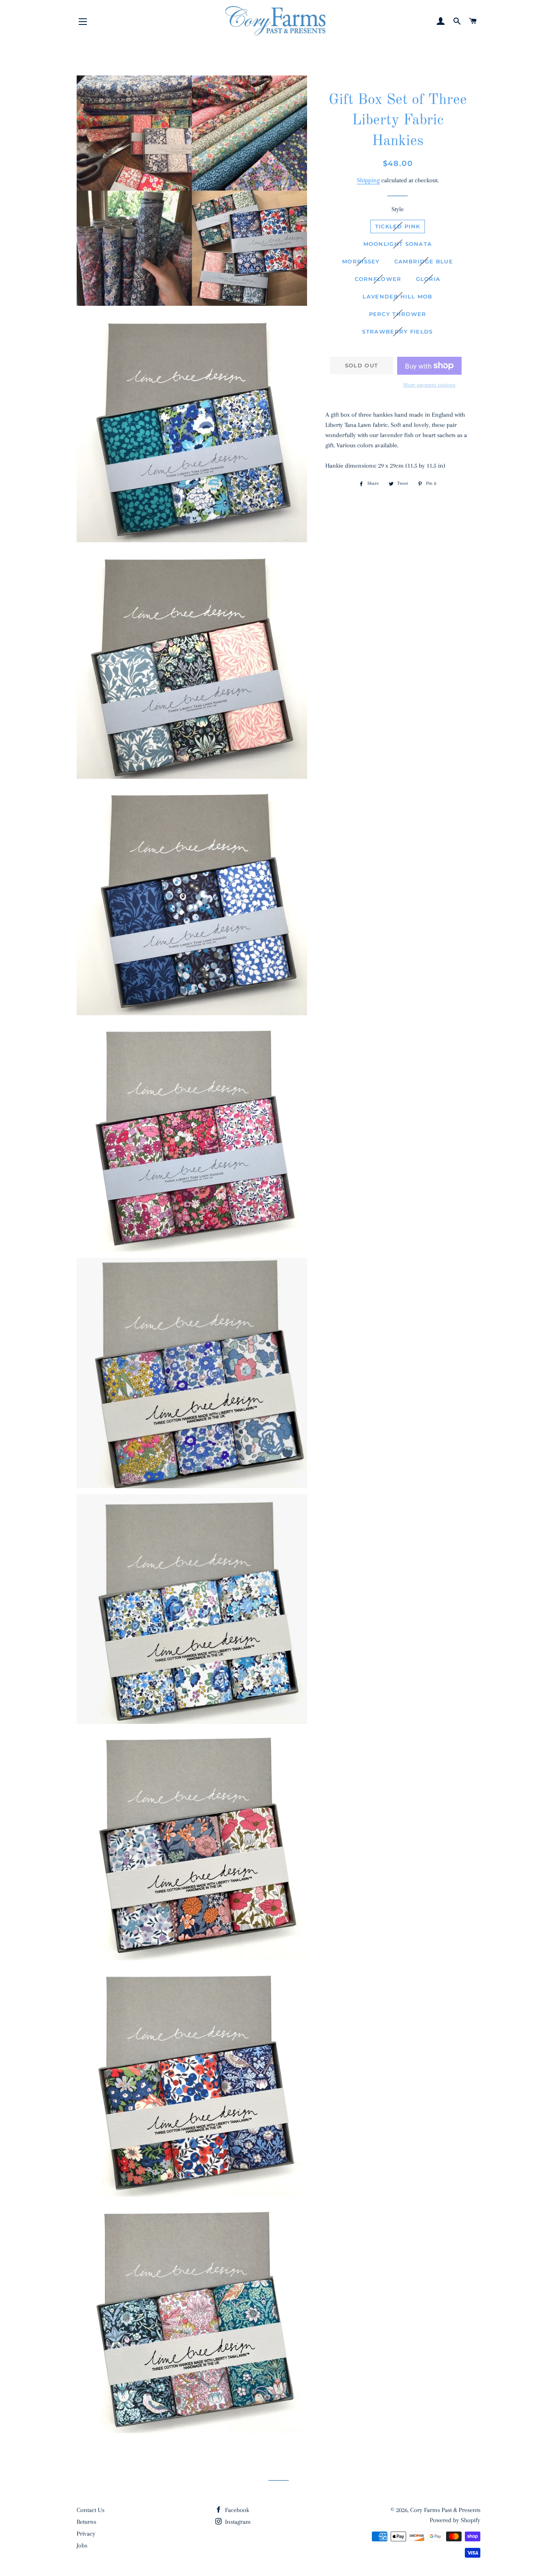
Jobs (82, 2545)
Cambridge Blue (424, 261)
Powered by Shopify (455, 2520)
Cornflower (378, 279)
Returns (86, 2522)
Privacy (86, 2534)
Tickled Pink (398, 226)
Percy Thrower (398, 314)
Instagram (237, 2522)
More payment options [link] (429, 385)
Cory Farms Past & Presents (445, 2510)
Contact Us (91, 2510)
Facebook (236, 2510)
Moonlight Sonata (398, 244)
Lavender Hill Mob (397, 296)
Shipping (368, 180)
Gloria (428, 279)
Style (398, 209)
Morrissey (361, 261)
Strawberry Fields (397, 331)
